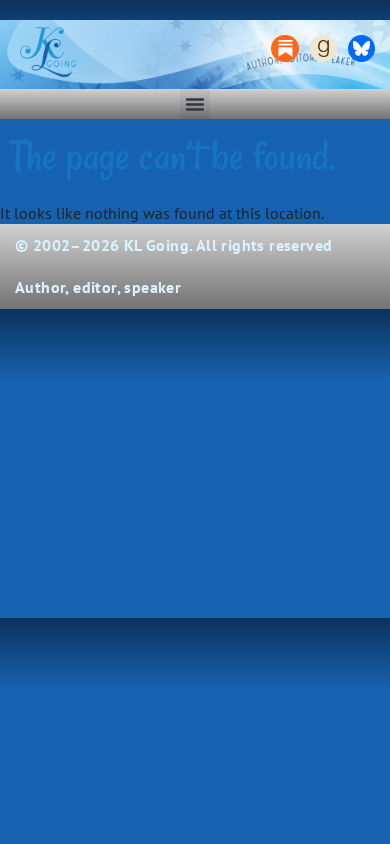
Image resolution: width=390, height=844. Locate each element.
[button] (195, 104)
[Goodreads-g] (323, 48)
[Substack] (284, 48)
